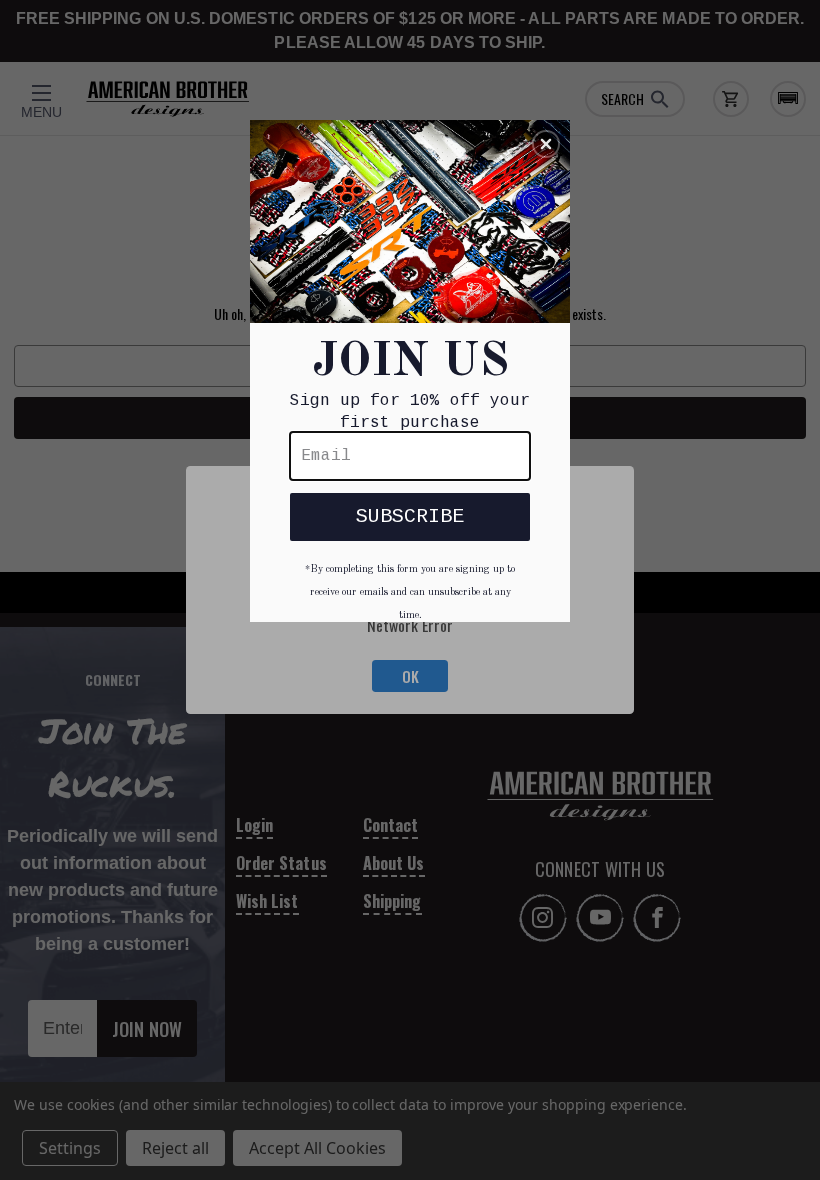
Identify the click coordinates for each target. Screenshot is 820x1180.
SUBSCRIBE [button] (410, 516)
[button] (546, 144)
